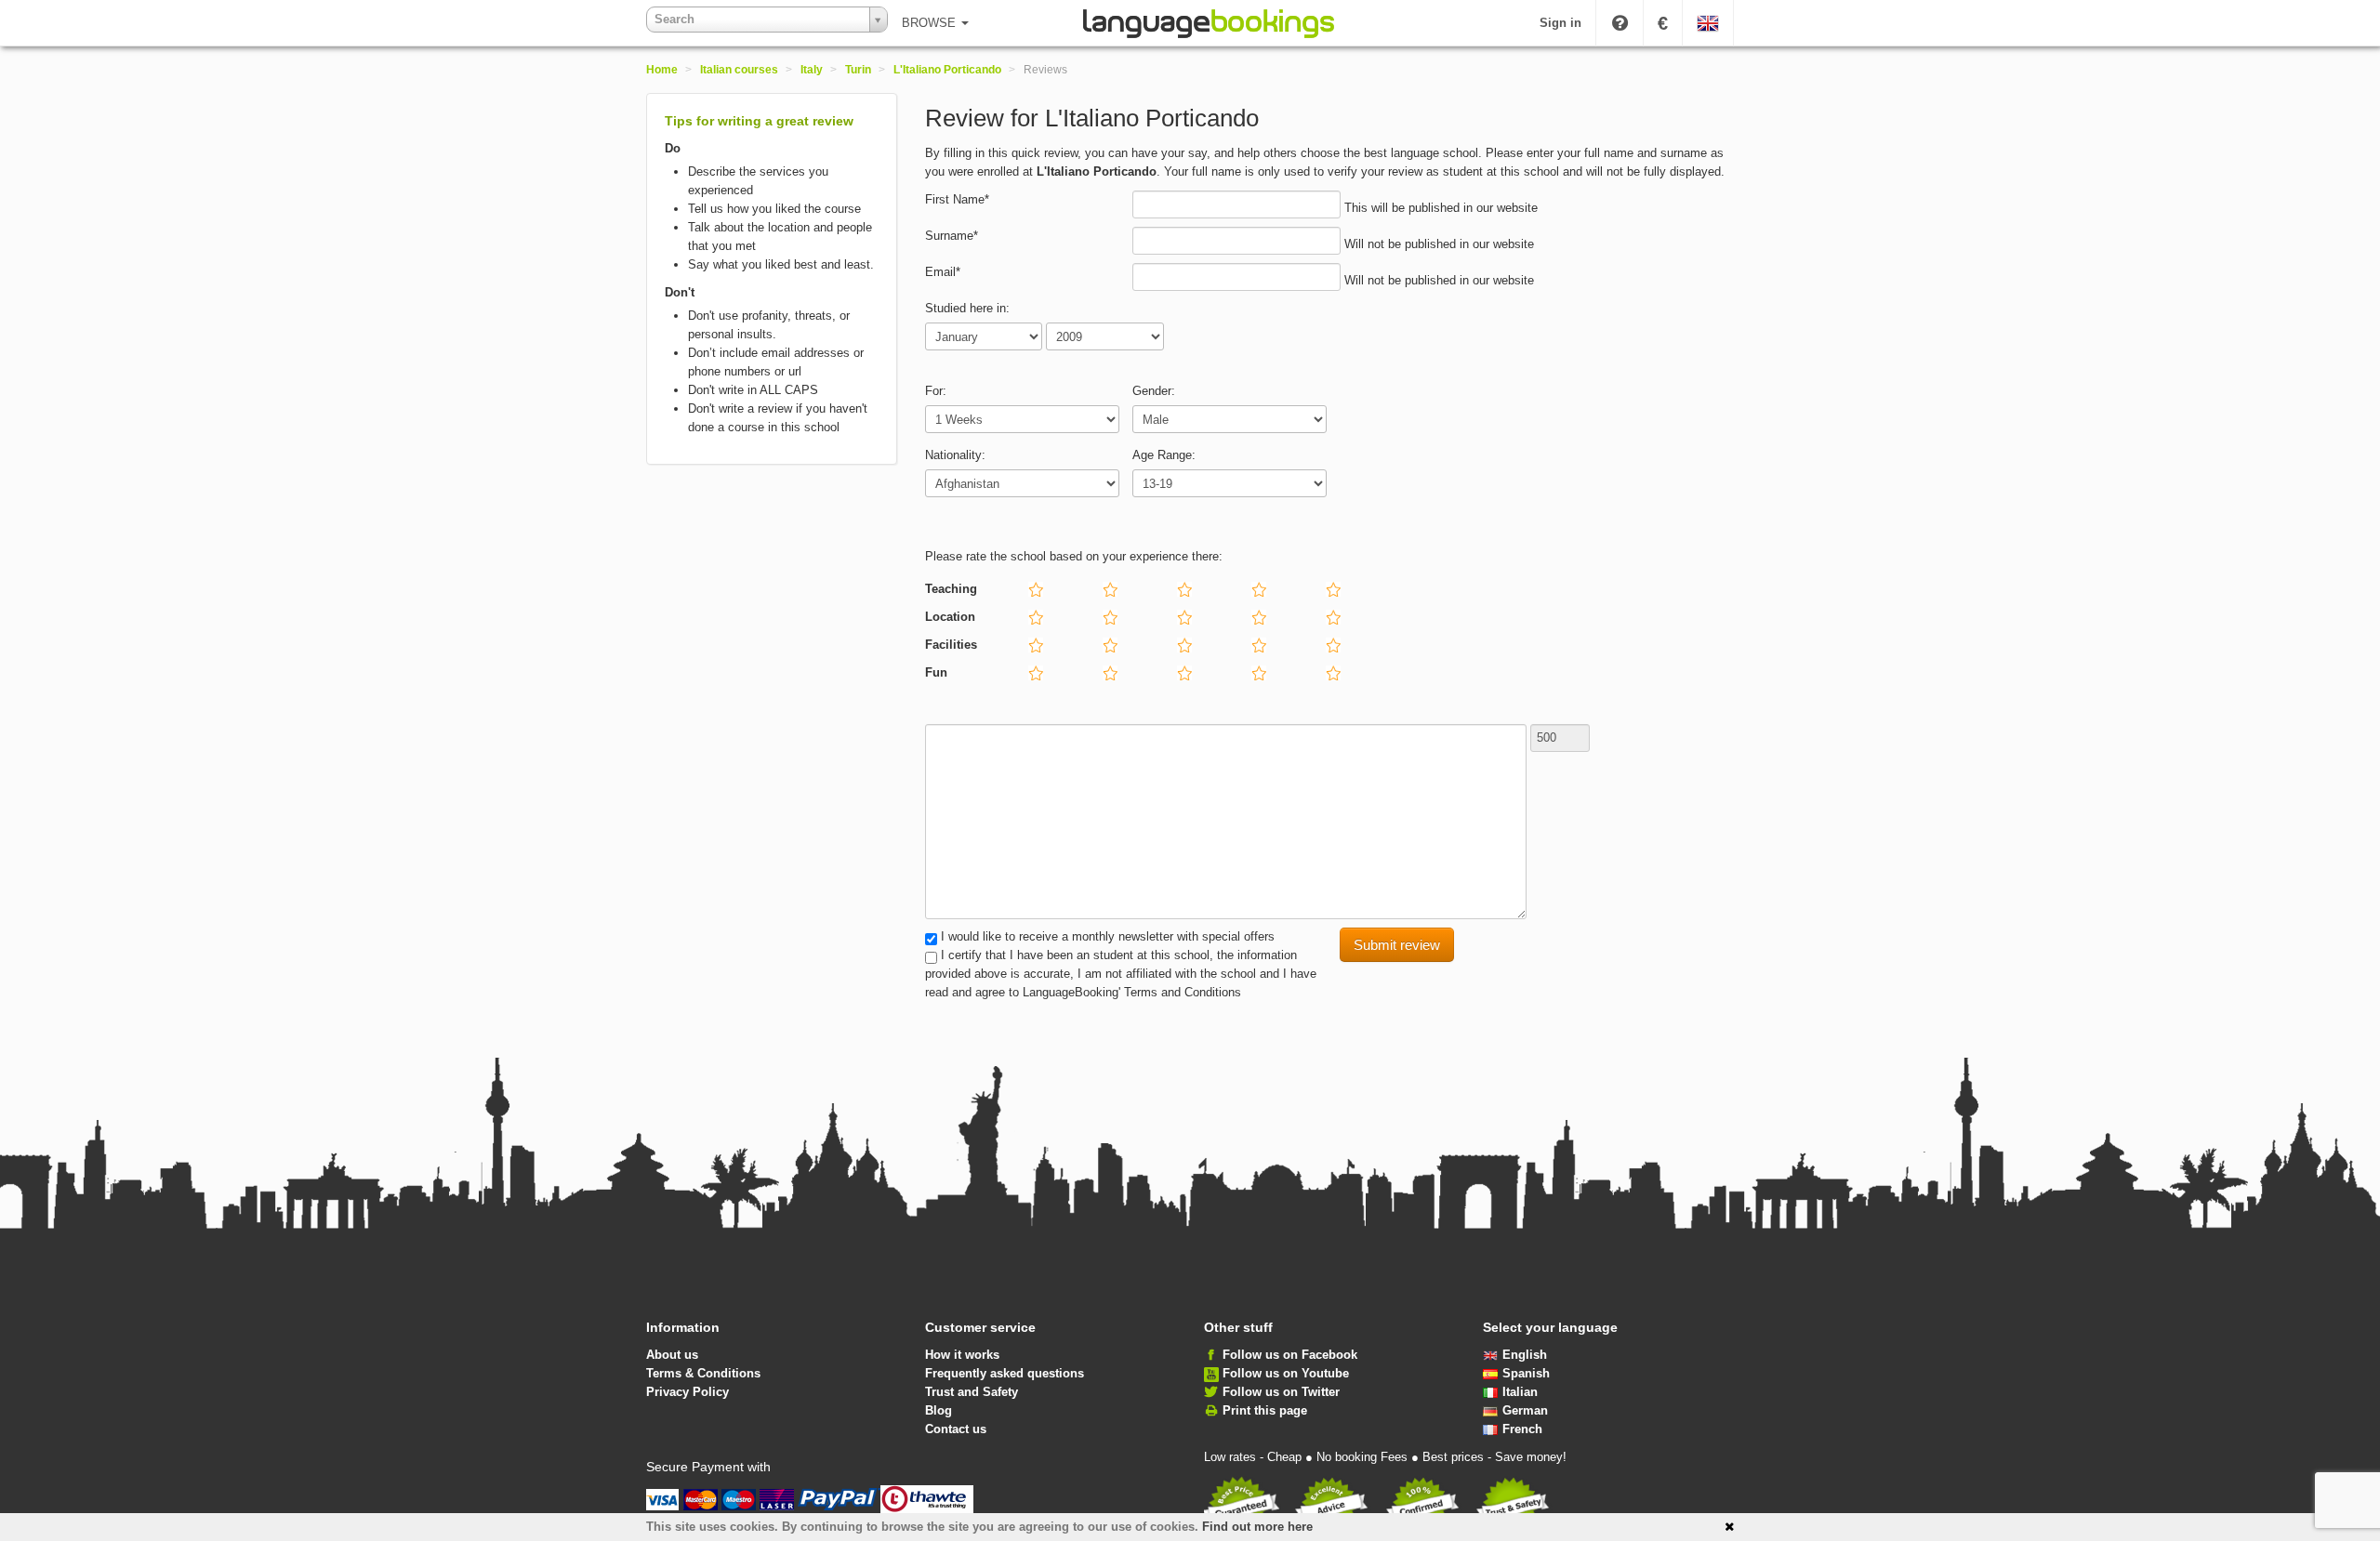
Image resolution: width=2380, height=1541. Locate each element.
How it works (962, 1355)
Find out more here (1257, 1527)
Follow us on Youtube (1286, 1373)
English (1525, 1355)
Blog (939, 1410)
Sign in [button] (1560, 23)
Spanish (1526, 1373)
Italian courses (739, 70)
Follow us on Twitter (1281, 1392)
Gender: (1154, 391)
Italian (1520, 1392)
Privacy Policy (688, 1392)
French (1522, 1429)
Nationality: (955, 455)
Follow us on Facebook (1290, 1355)
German (1525, 1410)
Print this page (1265, 1410)
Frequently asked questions (1005, 1373)
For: (936, 391)
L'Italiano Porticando (947, 70)
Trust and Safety (972, 1392)
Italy (812, 70)
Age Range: (1164, 455)
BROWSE (931, 23)
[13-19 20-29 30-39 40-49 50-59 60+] (1329, 487)
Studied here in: (967, 308)
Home (662, 70)
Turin (858, 70)
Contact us (956, 1429)
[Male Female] (1329, 423)
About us (672, 1355)
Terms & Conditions (703, 1373)
